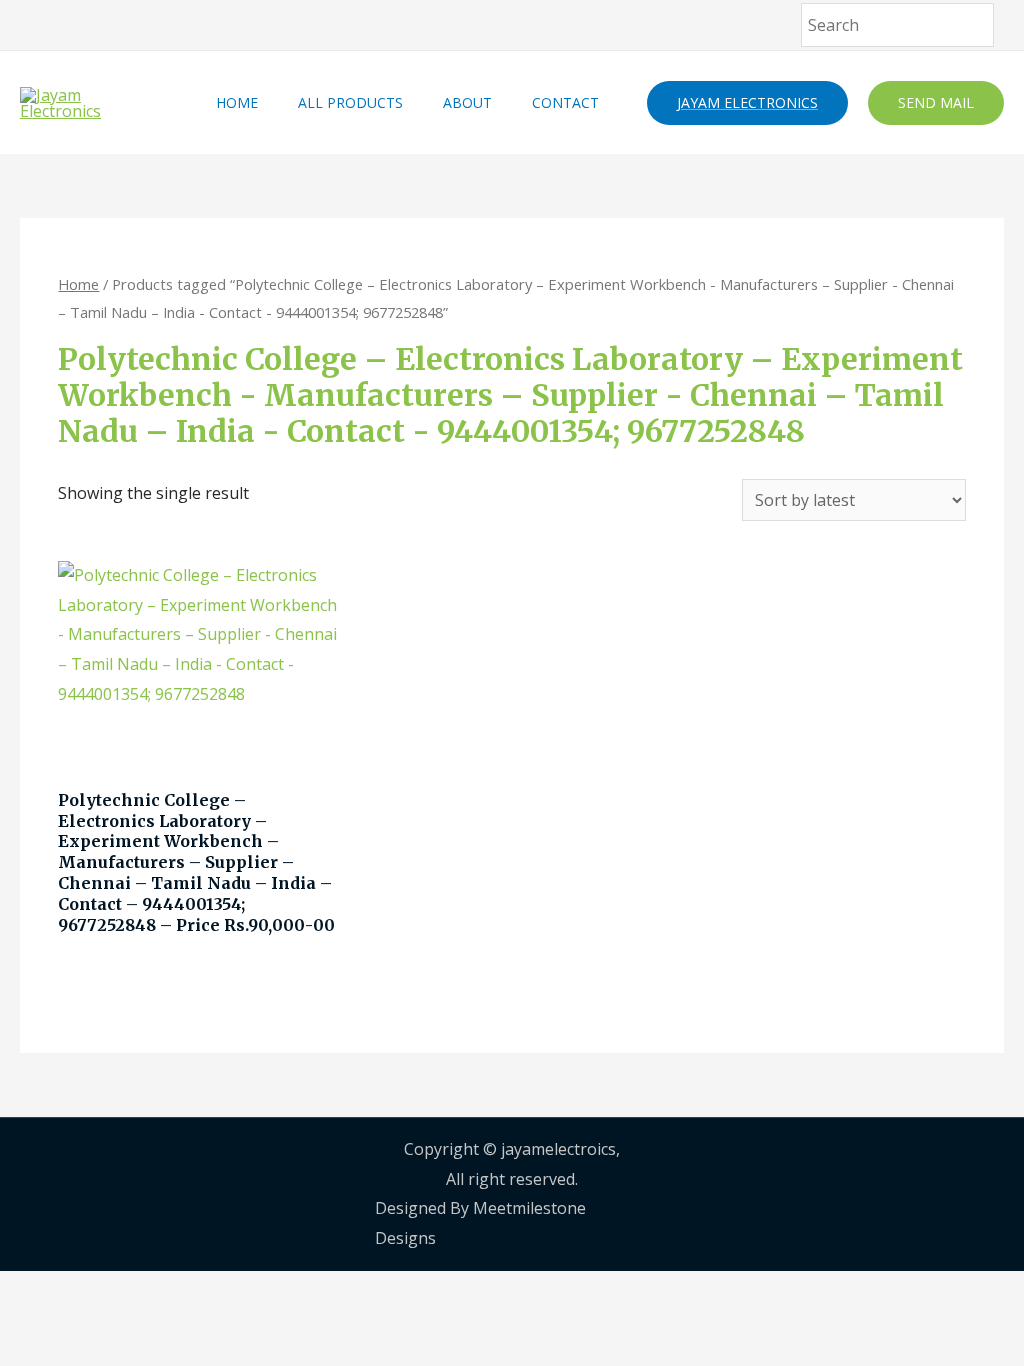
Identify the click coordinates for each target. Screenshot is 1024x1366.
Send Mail (936, 102)
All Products (350, 102)
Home (237, 102)
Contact (565, 102)
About (467, 102)
